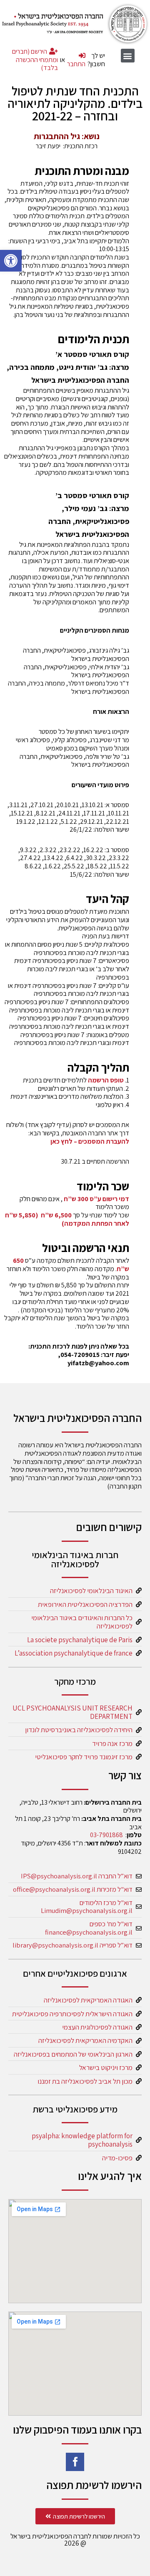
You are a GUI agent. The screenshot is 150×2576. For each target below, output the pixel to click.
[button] (11, 261)
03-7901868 (106, 1835)
